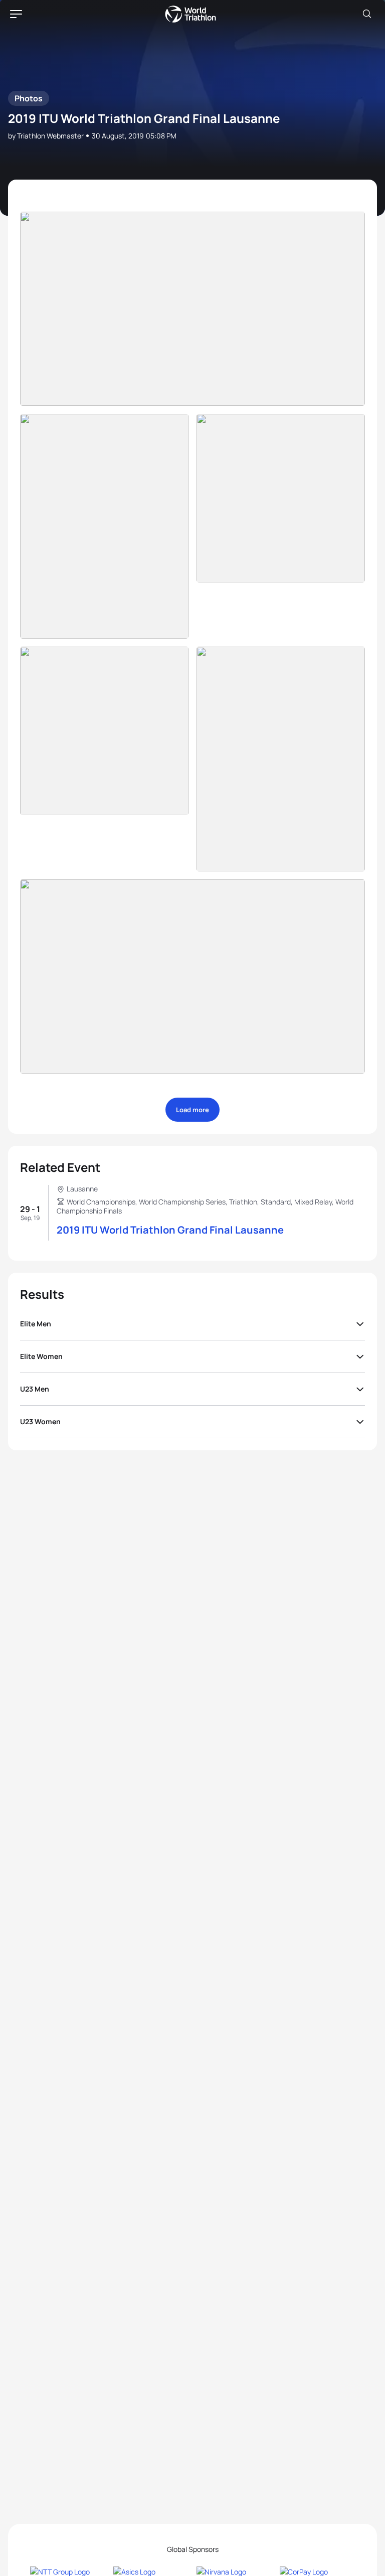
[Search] (367, 14)
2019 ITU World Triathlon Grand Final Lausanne (170, 1230)
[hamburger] (16, 14)
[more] (192, 309)
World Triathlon (190, 14)
